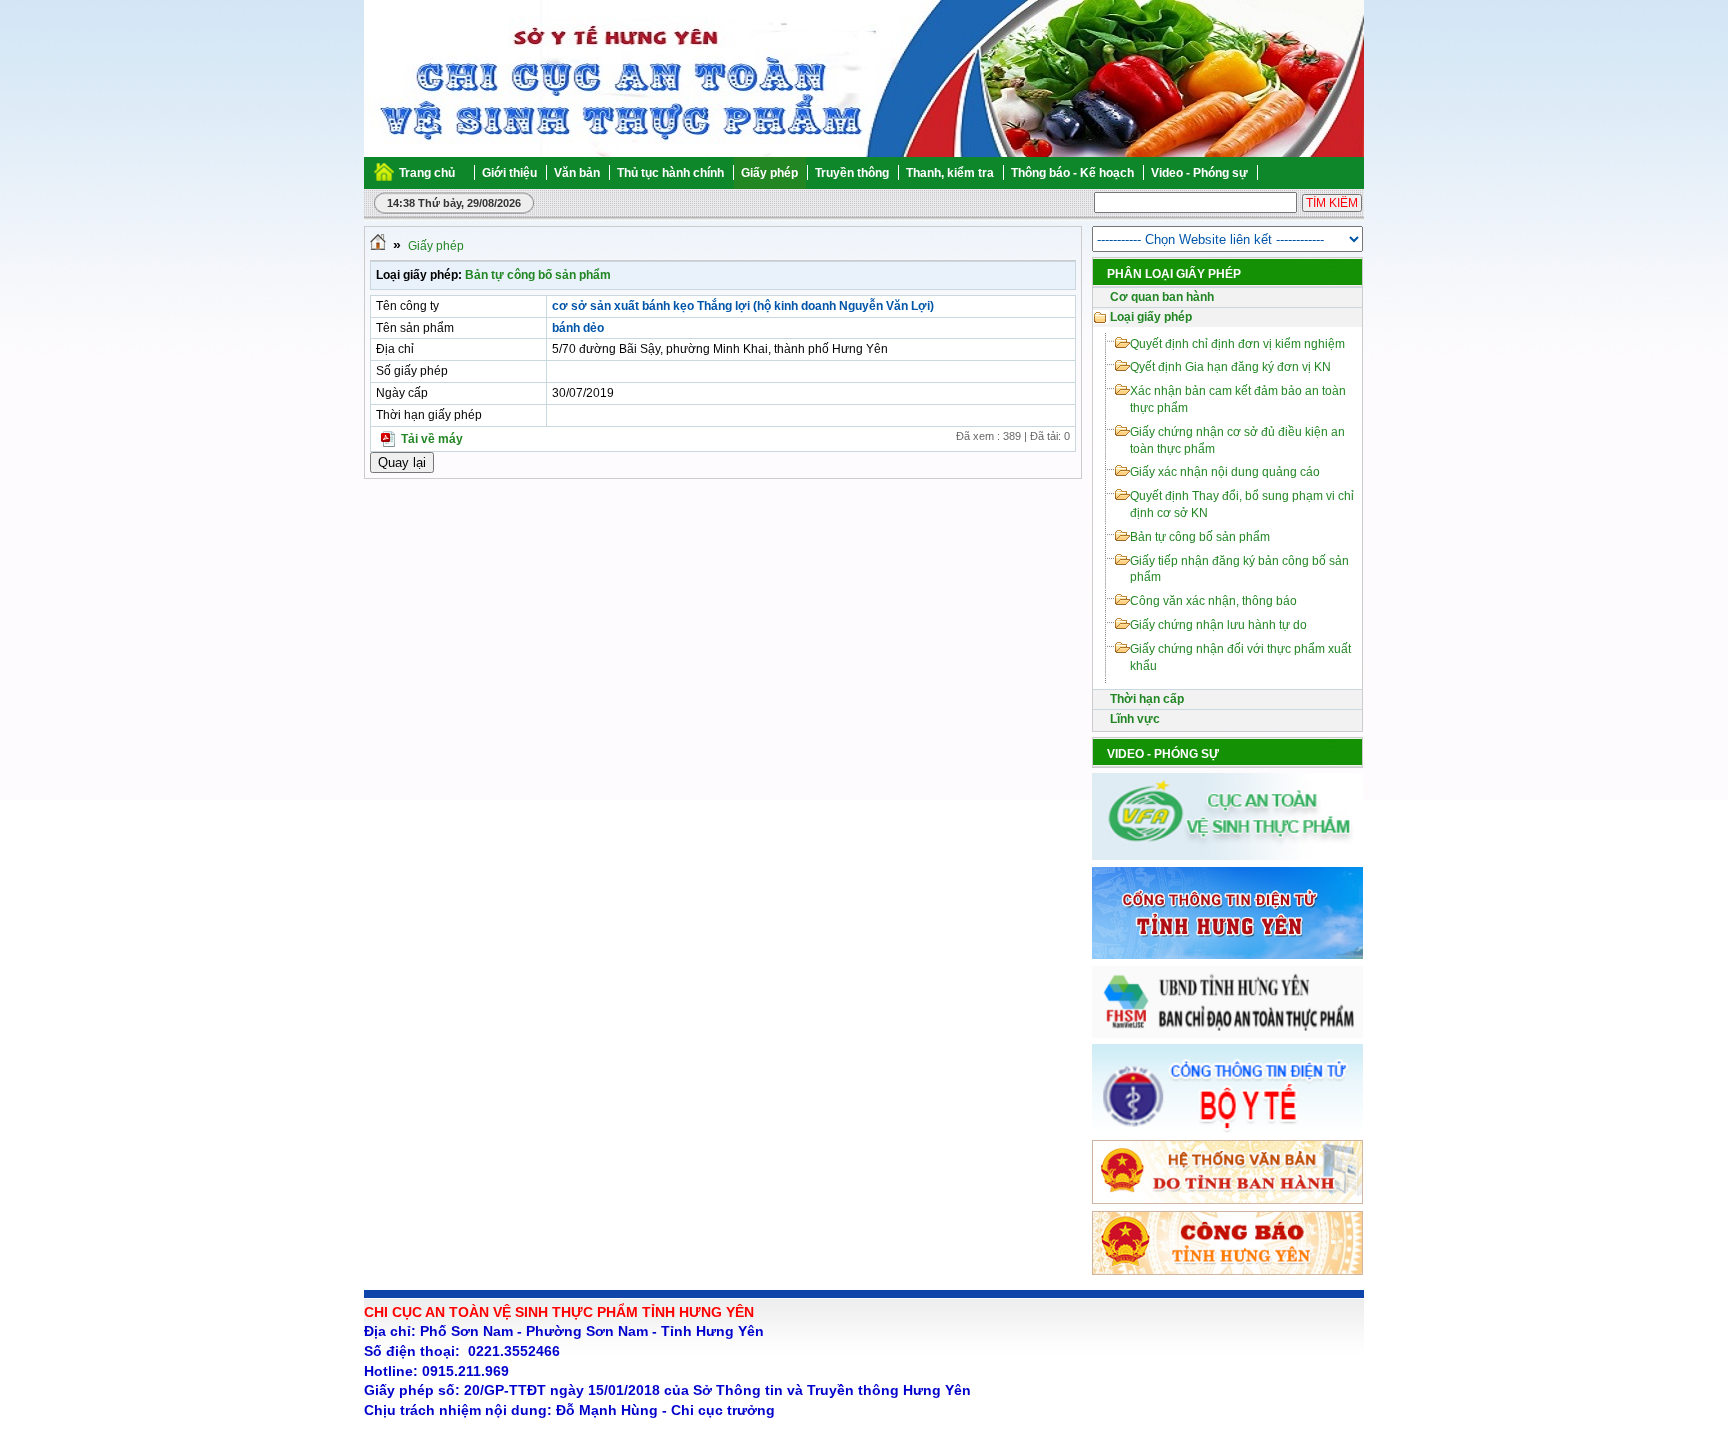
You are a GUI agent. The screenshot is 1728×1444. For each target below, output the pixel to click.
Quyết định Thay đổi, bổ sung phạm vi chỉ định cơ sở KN (1242, 504)
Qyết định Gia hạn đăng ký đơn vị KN (1230, 367)
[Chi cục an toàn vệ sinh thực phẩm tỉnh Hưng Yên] (445, 80)
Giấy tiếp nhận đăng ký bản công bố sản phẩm (1239, 569)
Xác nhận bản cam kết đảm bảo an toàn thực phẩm (1238, 399)
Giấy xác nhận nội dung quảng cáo (1225, 472)
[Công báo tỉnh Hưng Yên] (1227, 1271)
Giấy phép (436, 246)
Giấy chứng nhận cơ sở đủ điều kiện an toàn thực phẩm (1237, 440)
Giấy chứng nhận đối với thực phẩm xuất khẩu (1240, 657)
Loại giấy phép (1151, 317)
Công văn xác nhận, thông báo (1213, 601)
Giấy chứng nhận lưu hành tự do (1218, 625)
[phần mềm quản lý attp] (1227, 1034)
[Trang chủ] (378, 246)
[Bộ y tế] (1227, 1129)
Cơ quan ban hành (1162, 297)
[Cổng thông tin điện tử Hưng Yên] (1227, 955)
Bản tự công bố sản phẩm (538, 275)
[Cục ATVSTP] (1227, 856)
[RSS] (1362, 173)
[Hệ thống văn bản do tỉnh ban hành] (1227, 1200)
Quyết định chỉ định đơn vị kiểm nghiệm (1237, 344)
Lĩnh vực (1135, 719)
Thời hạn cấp (1147, 699)
